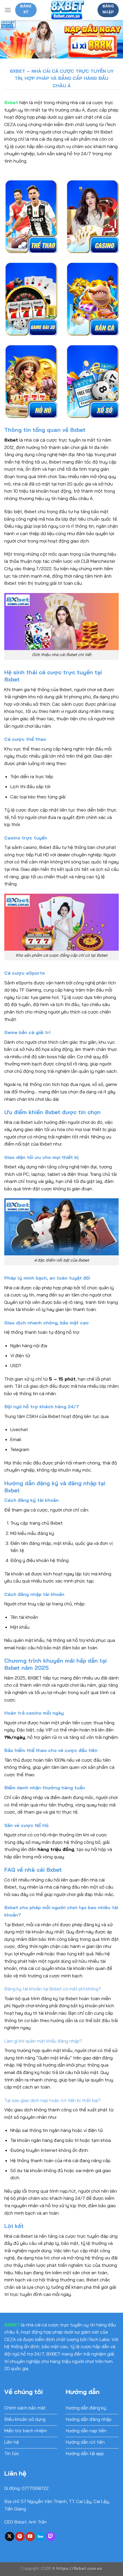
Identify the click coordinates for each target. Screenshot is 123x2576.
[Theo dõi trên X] (10, 2537)
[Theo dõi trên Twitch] (51, 2537)
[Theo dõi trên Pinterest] (20, 2537)
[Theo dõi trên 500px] (40, 2537)
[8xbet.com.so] (67, 10)
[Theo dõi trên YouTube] (30, 2537)
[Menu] (8, 10)
